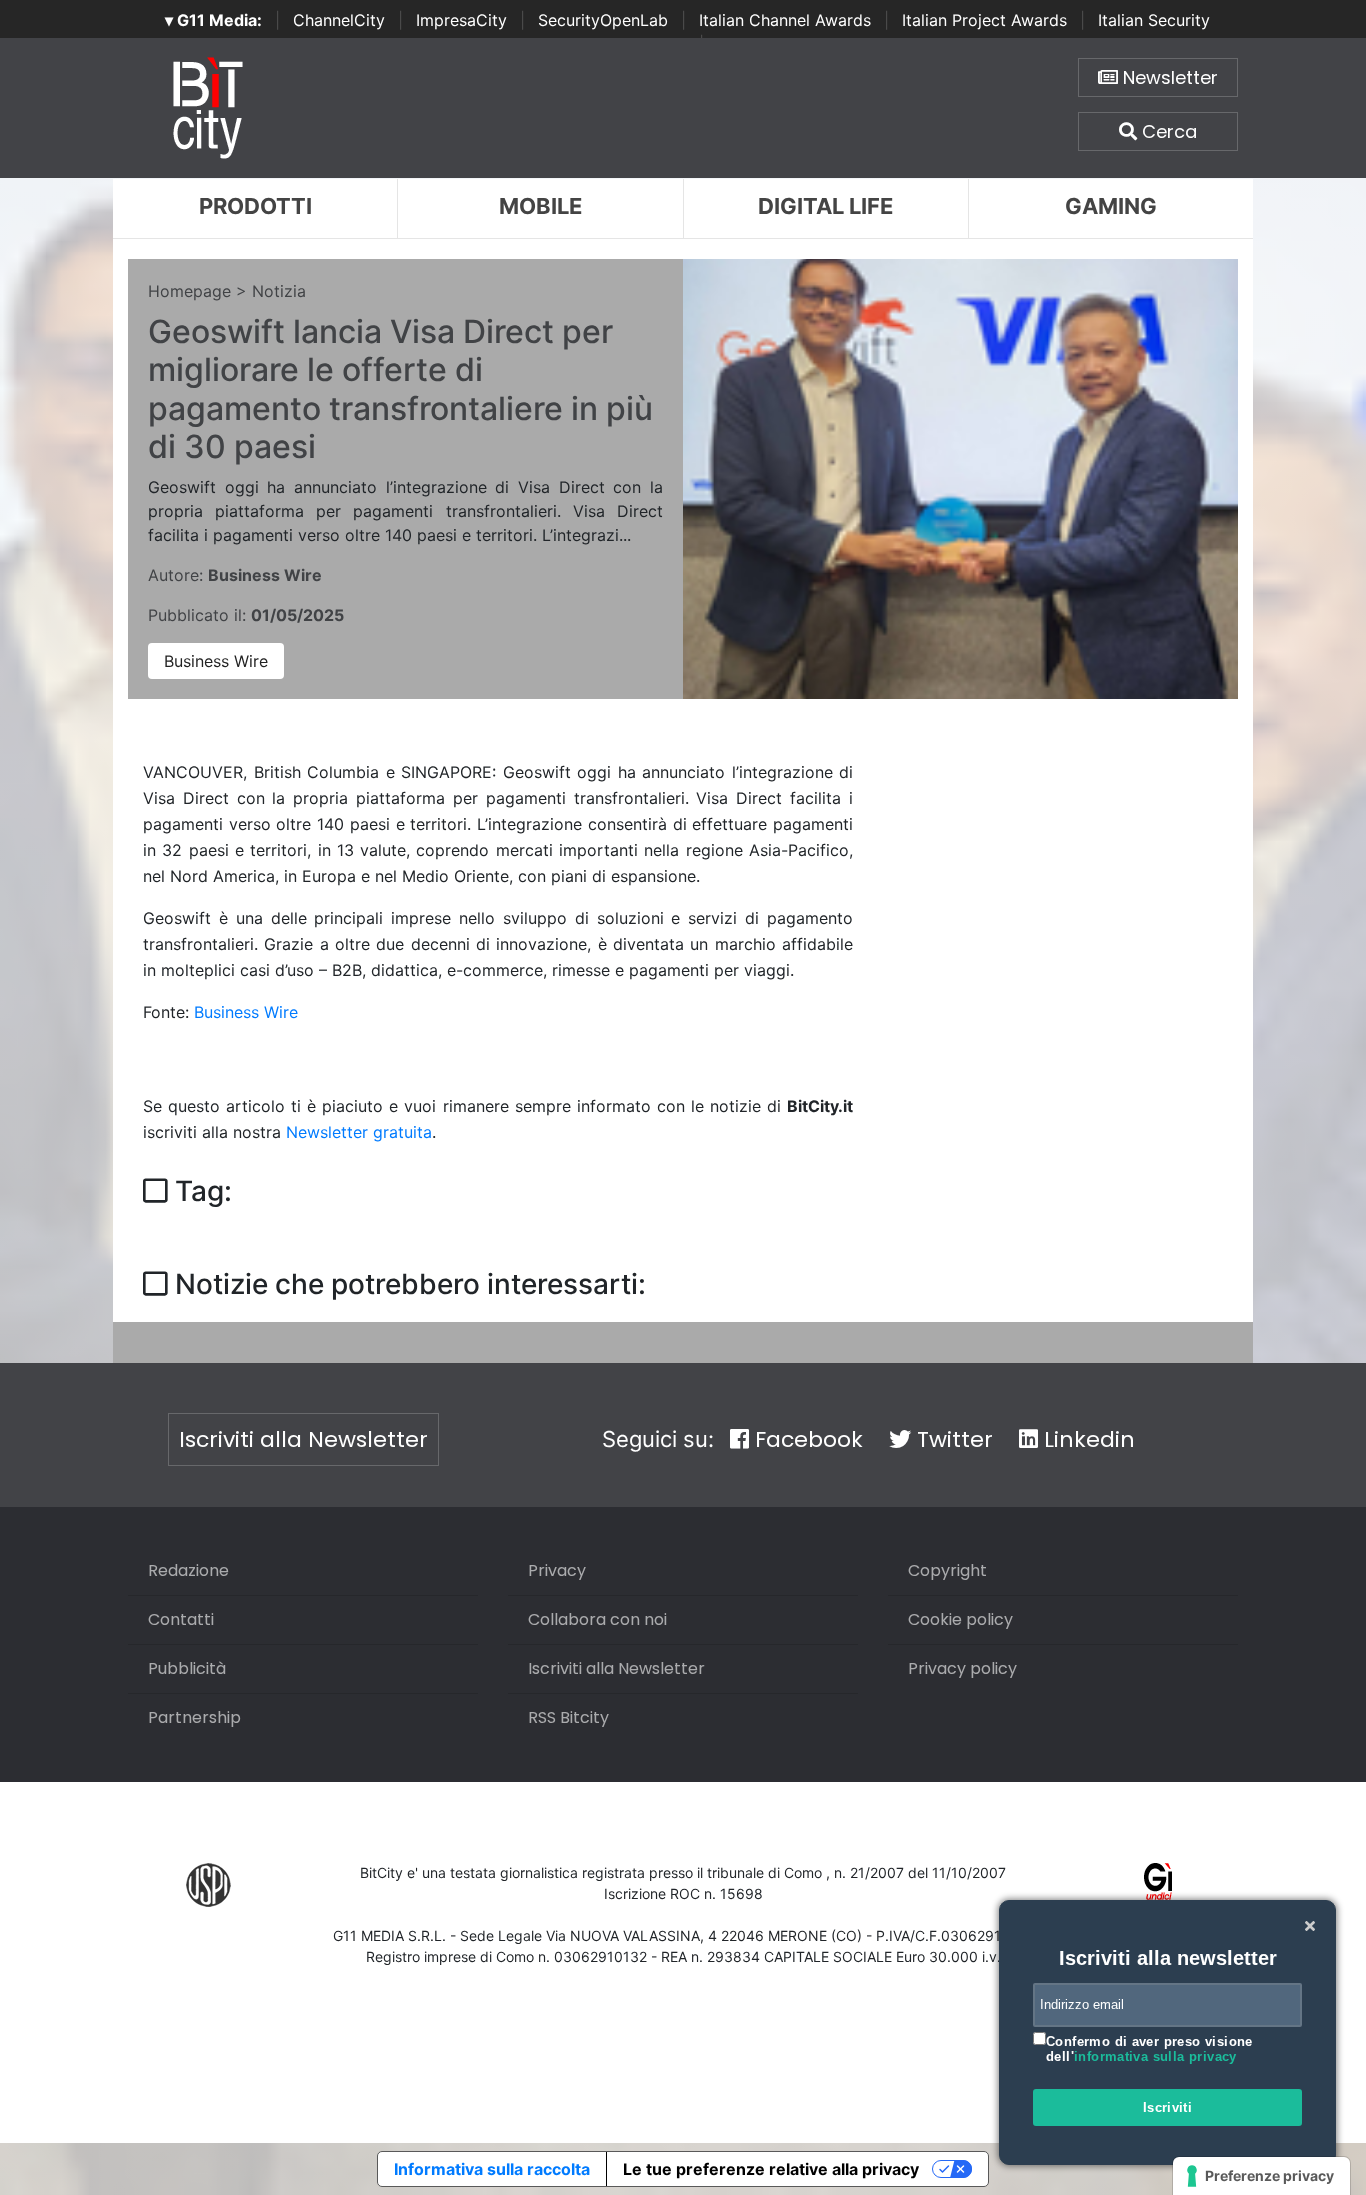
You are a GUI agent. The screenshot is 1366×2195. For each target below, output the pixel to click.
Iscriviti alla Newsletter (303, 1439)
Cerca (1167, 131)
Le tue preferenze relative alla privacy (771, 2169)
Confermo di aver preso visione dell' (1149, 2049)
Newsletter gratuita (359, 1132)
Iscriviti (1168, 2107)
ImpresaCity (461, 20)
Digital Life (825, 206)
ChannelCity (339, 20)
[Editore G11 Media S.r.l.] (1158, 1883)
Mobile (540, 206)
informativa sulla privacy (1155, 2056)
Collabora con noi (597, 1619)
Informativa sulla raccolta (492, 2169)
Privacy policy (962, 1668)
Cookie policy (960, 1619)
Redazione (188, 1570)
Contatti (181, 1619)
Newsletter (1168, 77)
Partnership (194, 1717)
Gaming (1111, 206)
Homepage (189, 291)
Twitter (952, 1439)
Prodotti (255, 206)
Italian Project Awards (984, 20)
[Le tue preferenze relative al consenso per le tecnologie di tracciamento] (1261, 2176)
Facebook (806, 1439)
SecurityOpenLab (603, 20)
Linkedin (1086, 1439)
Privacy (557, 1570)
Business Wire (216, 661)
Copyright (947, 1570)
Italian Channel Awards (785, 20)
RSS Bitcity (568, 1717)
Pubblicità (187, 1668)
